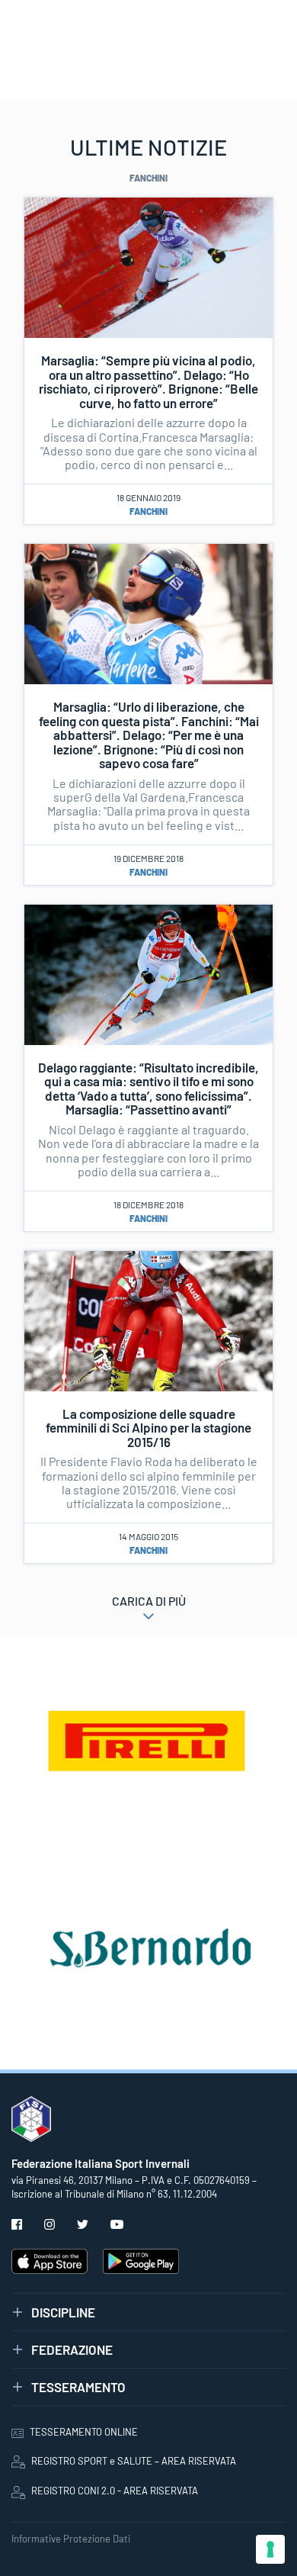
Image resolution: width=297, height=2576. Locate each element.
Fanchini (148, 511)
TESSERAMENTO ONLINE (84, 2432)
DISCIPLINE (63, 2312)
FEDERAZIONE (72, 2349)
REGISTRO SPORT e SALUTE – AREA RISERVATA (134, 2461)
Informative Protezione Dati (71, 2539)
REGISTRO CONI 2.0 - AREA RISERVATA (115, 2491)
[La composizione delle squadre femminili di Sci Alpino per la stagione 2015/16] (148, 1319)
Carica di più (149, 1601)
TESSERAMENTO (78, 2387)
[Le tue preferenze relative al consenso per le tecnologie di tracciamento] (270, 2549)
